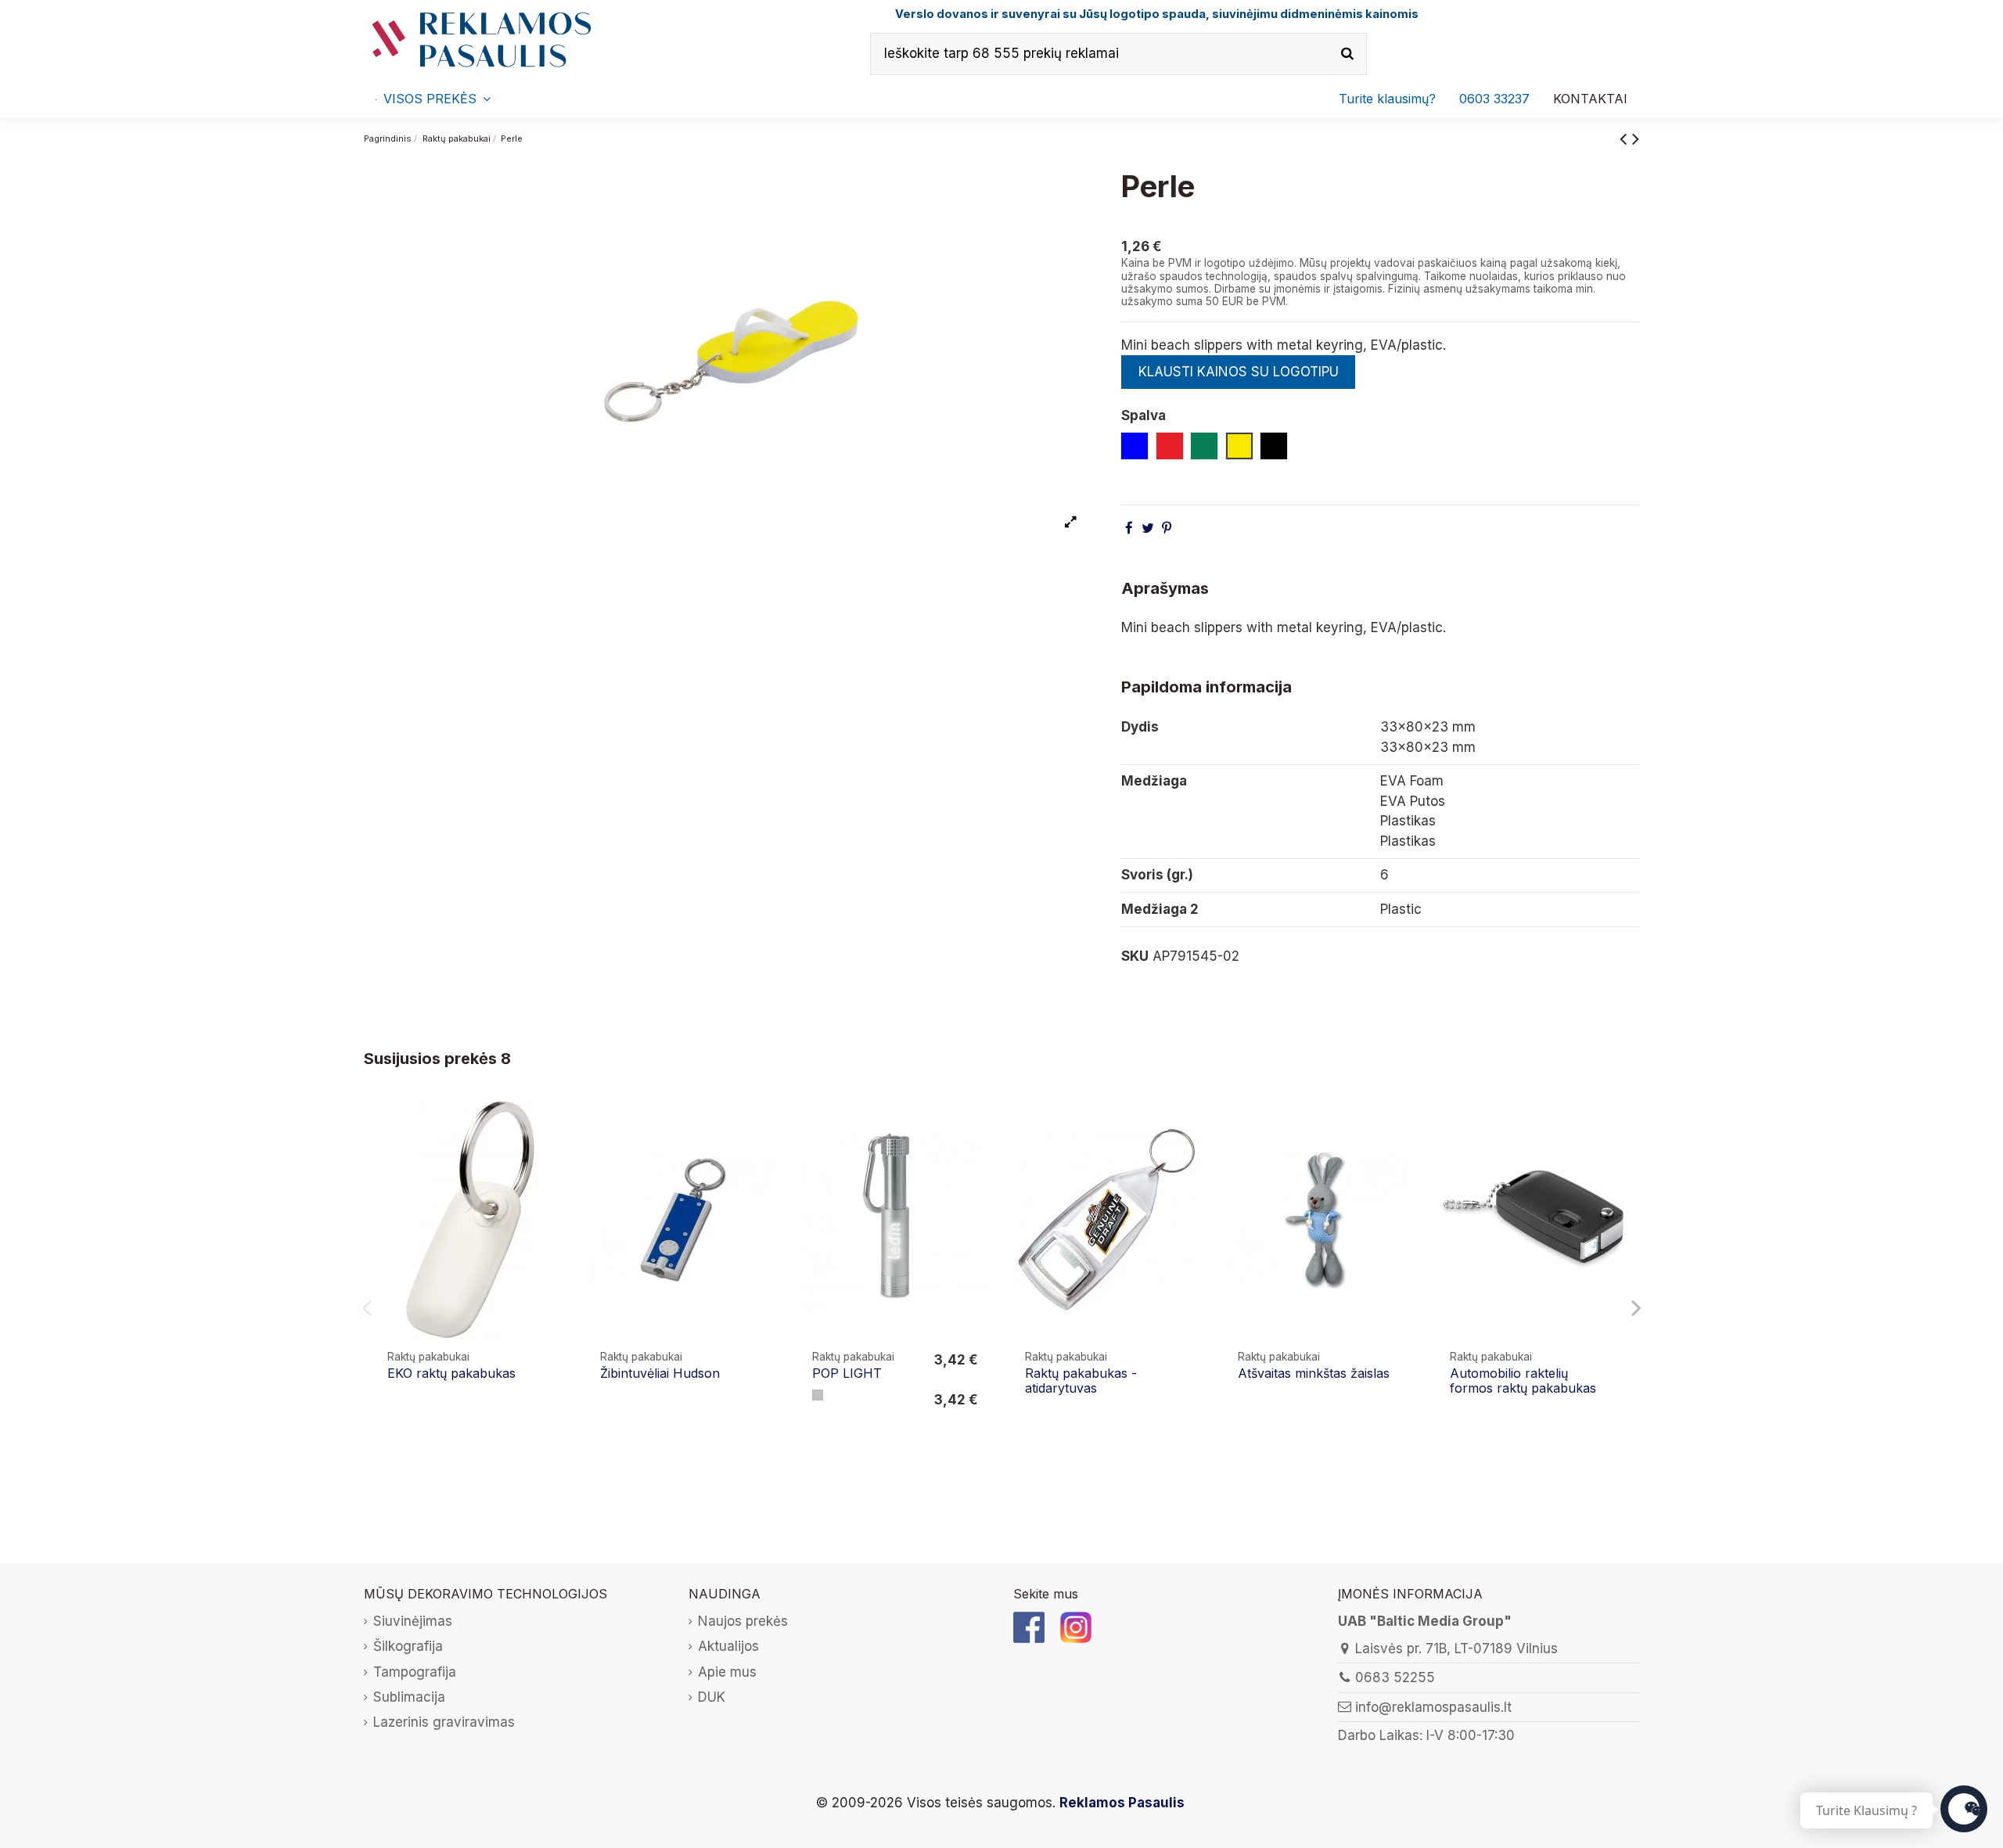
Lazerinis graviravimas (444, 1722)
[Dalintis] (1129, 528)
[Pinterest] (1167, 528)
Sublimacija (409, 1697)
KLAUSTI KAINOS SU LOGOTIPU (1239, 372)
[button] (1494, 99)
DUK (712, 1697)
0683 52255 (1395, 1677)
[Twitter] (1148, 528)
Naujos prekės (743, 1621)
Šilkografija (408, 1646)
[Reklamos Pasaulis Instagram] (1076, 1627)
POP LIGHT (847, 1373)
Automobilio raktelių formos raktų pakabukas (1523, 1381)
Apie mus (727, 1672)
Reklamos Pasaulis (1122, 1803)
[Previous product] (1626, 138)
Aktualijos (728, 1646)
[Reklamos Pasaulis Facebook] (1029, 1627)
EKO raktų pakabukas (451, 1373)
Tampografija (415, 1672)
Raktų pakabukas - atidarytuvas (1081, 1381)
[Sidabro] (818, 1395)
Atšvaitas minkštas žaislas (1314, 1373)
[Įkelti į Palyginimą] (552, 1126)
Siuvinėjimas (413, 1621)
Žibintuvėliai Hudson (660, 1373)
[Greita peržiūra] (552, 1156)
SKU (1135, 956)
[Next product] (1636, 138)
